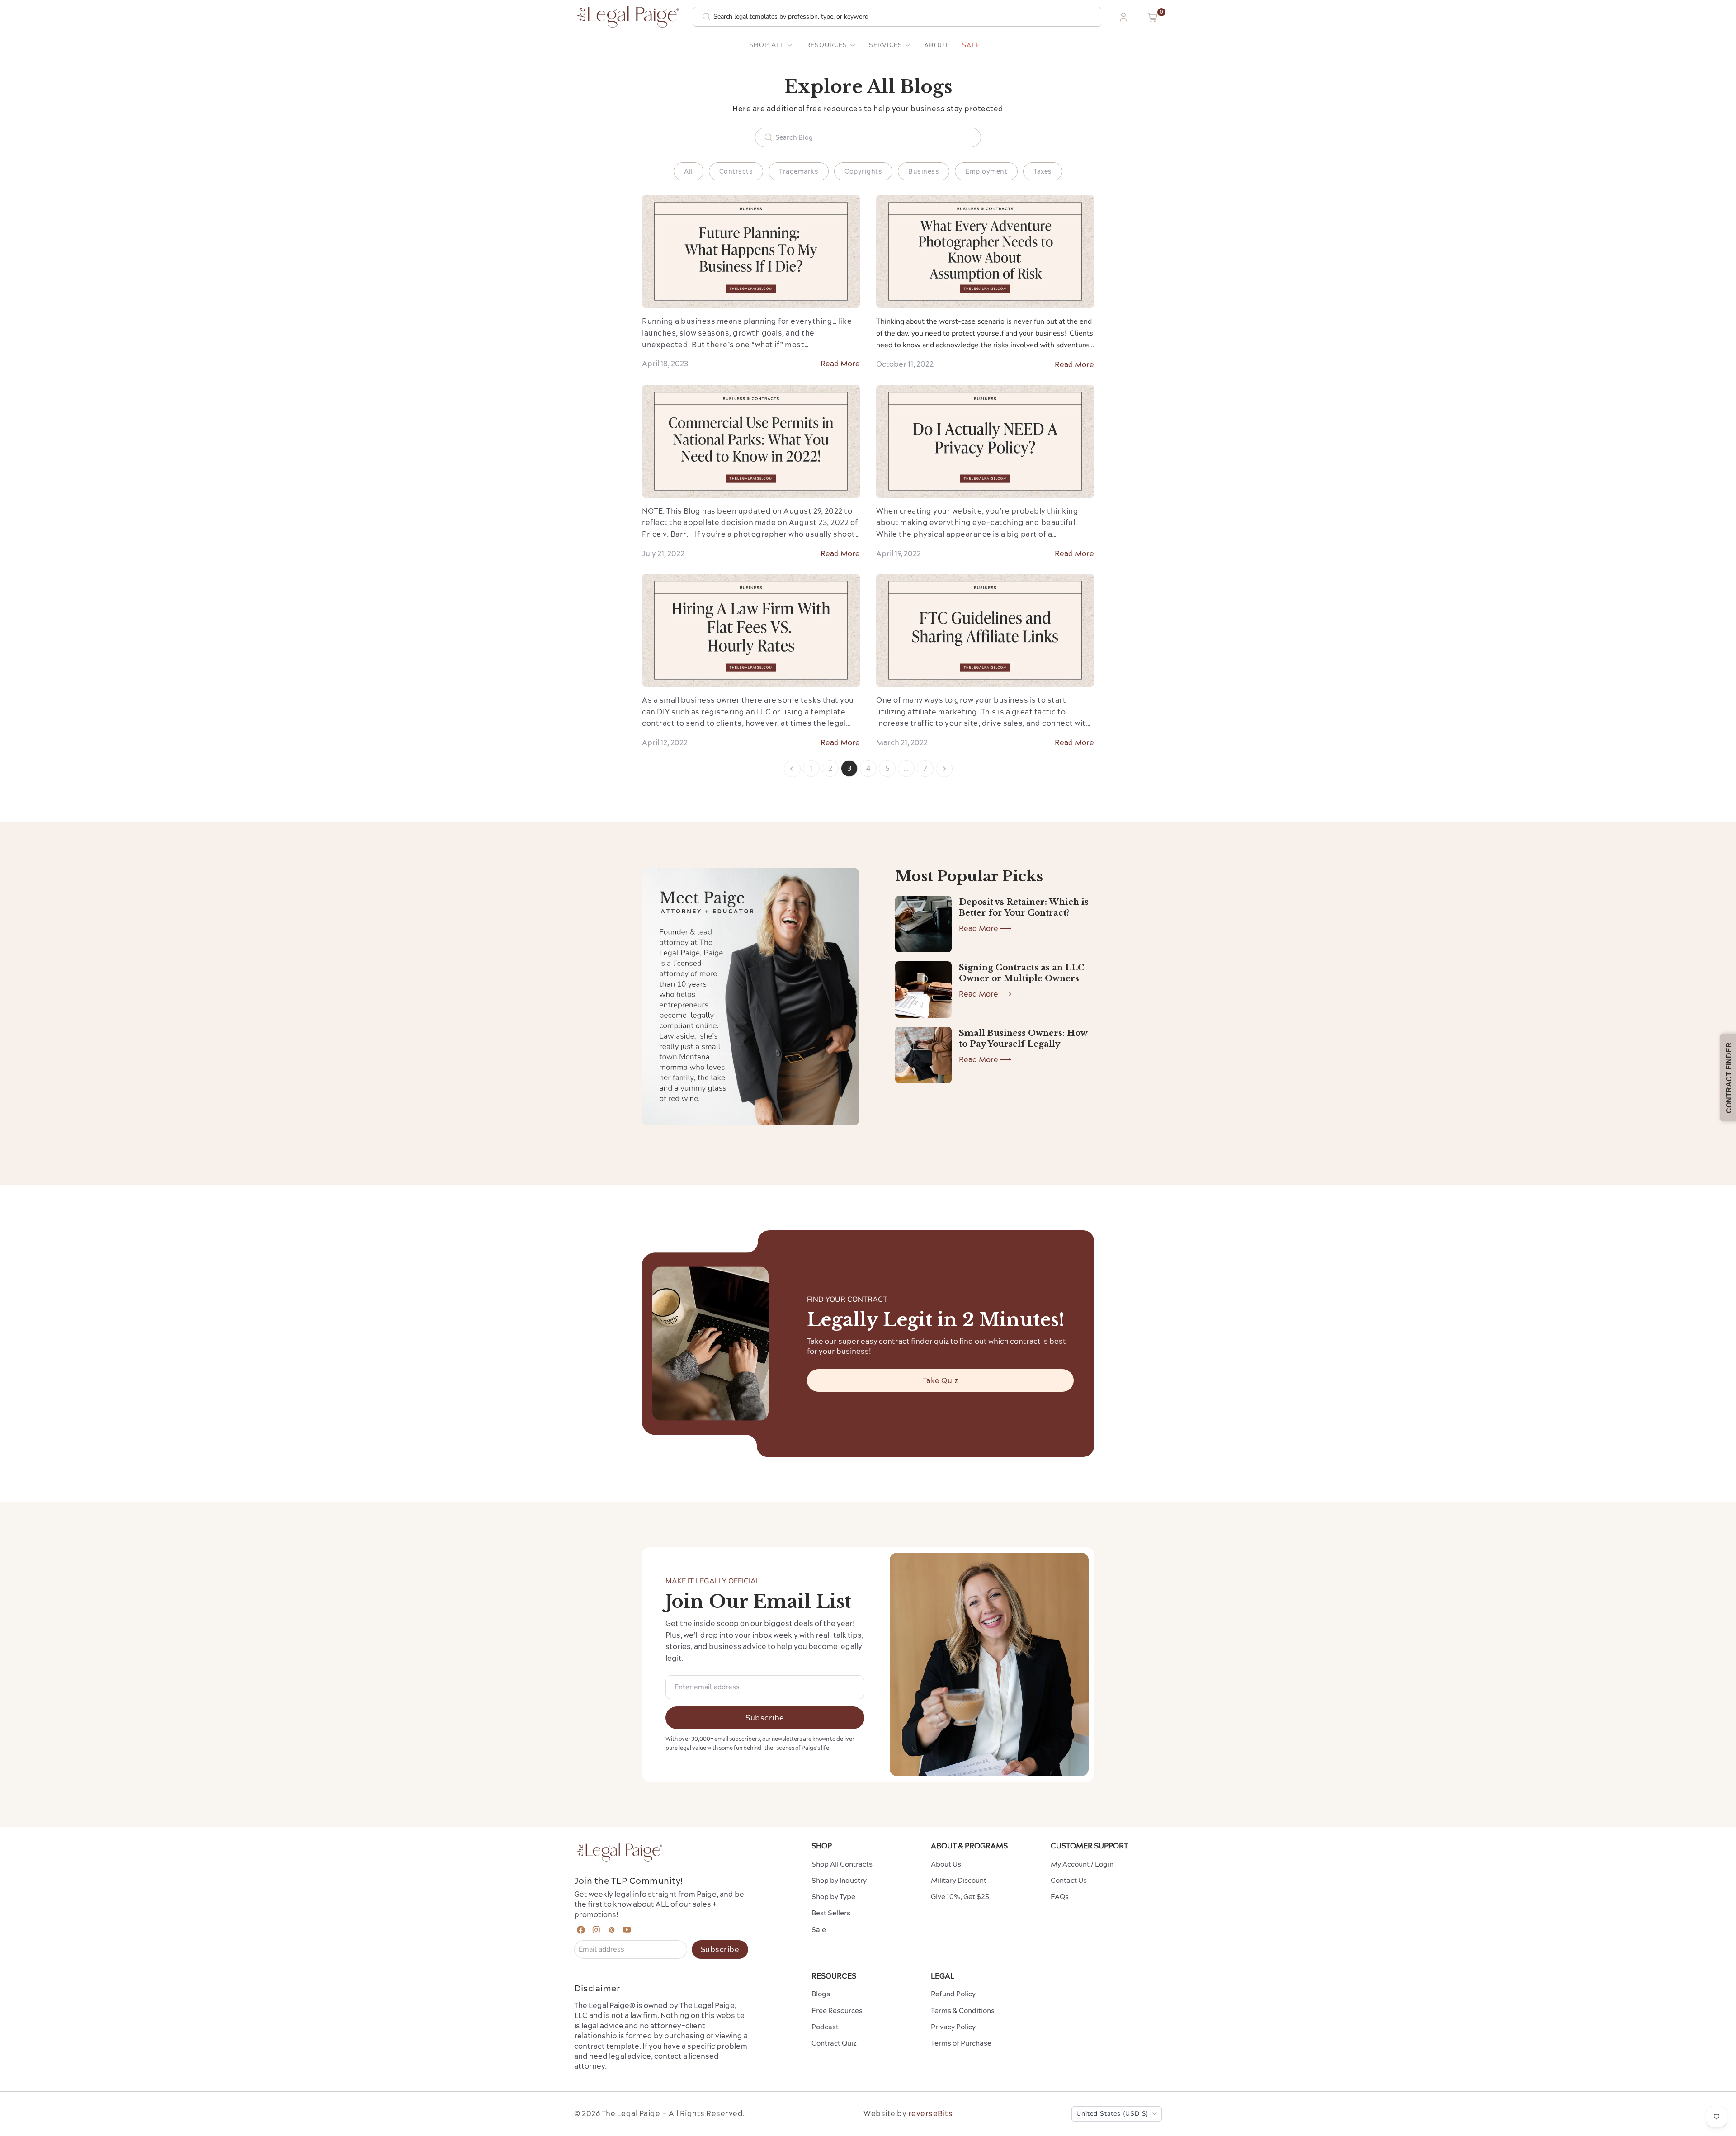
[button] (1153, 17)
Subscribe (765, 1718)
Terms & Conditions (963, 2011)
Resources (827, 45)
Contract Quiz (834, 2043)
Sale (971, 45)
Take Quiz (941, 1380)
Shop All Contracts (842, 1864)
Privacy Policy (953, 2027)
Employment (986, 171)
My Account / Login (1082, 1864)
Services (886, 45)
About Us (946, 1864)
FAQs (1060, 1897)
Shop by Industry (839, 1880)
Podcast (825, 2027)
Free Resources (837, 2011)
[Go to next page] (944, 769)
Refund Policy (953, 1994)
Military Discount (959, 1880)
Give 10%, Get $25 (960, 1897)
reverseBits (931, 2113)
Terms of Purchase (961, 2043)
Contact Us (1069, 1880)
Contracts (736, 171)
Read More (840, 364)
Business (924, 171)
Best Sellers (831, 1913)
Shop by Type (833, 1897)
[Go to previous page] (792, 769)
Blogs (821, 1994)
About (936, 45)
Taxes (1043, 171)
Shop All (767, 45)
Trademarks (799, 171)
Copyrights (863, 171)
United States (1112, 2114)
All (689, 171)
